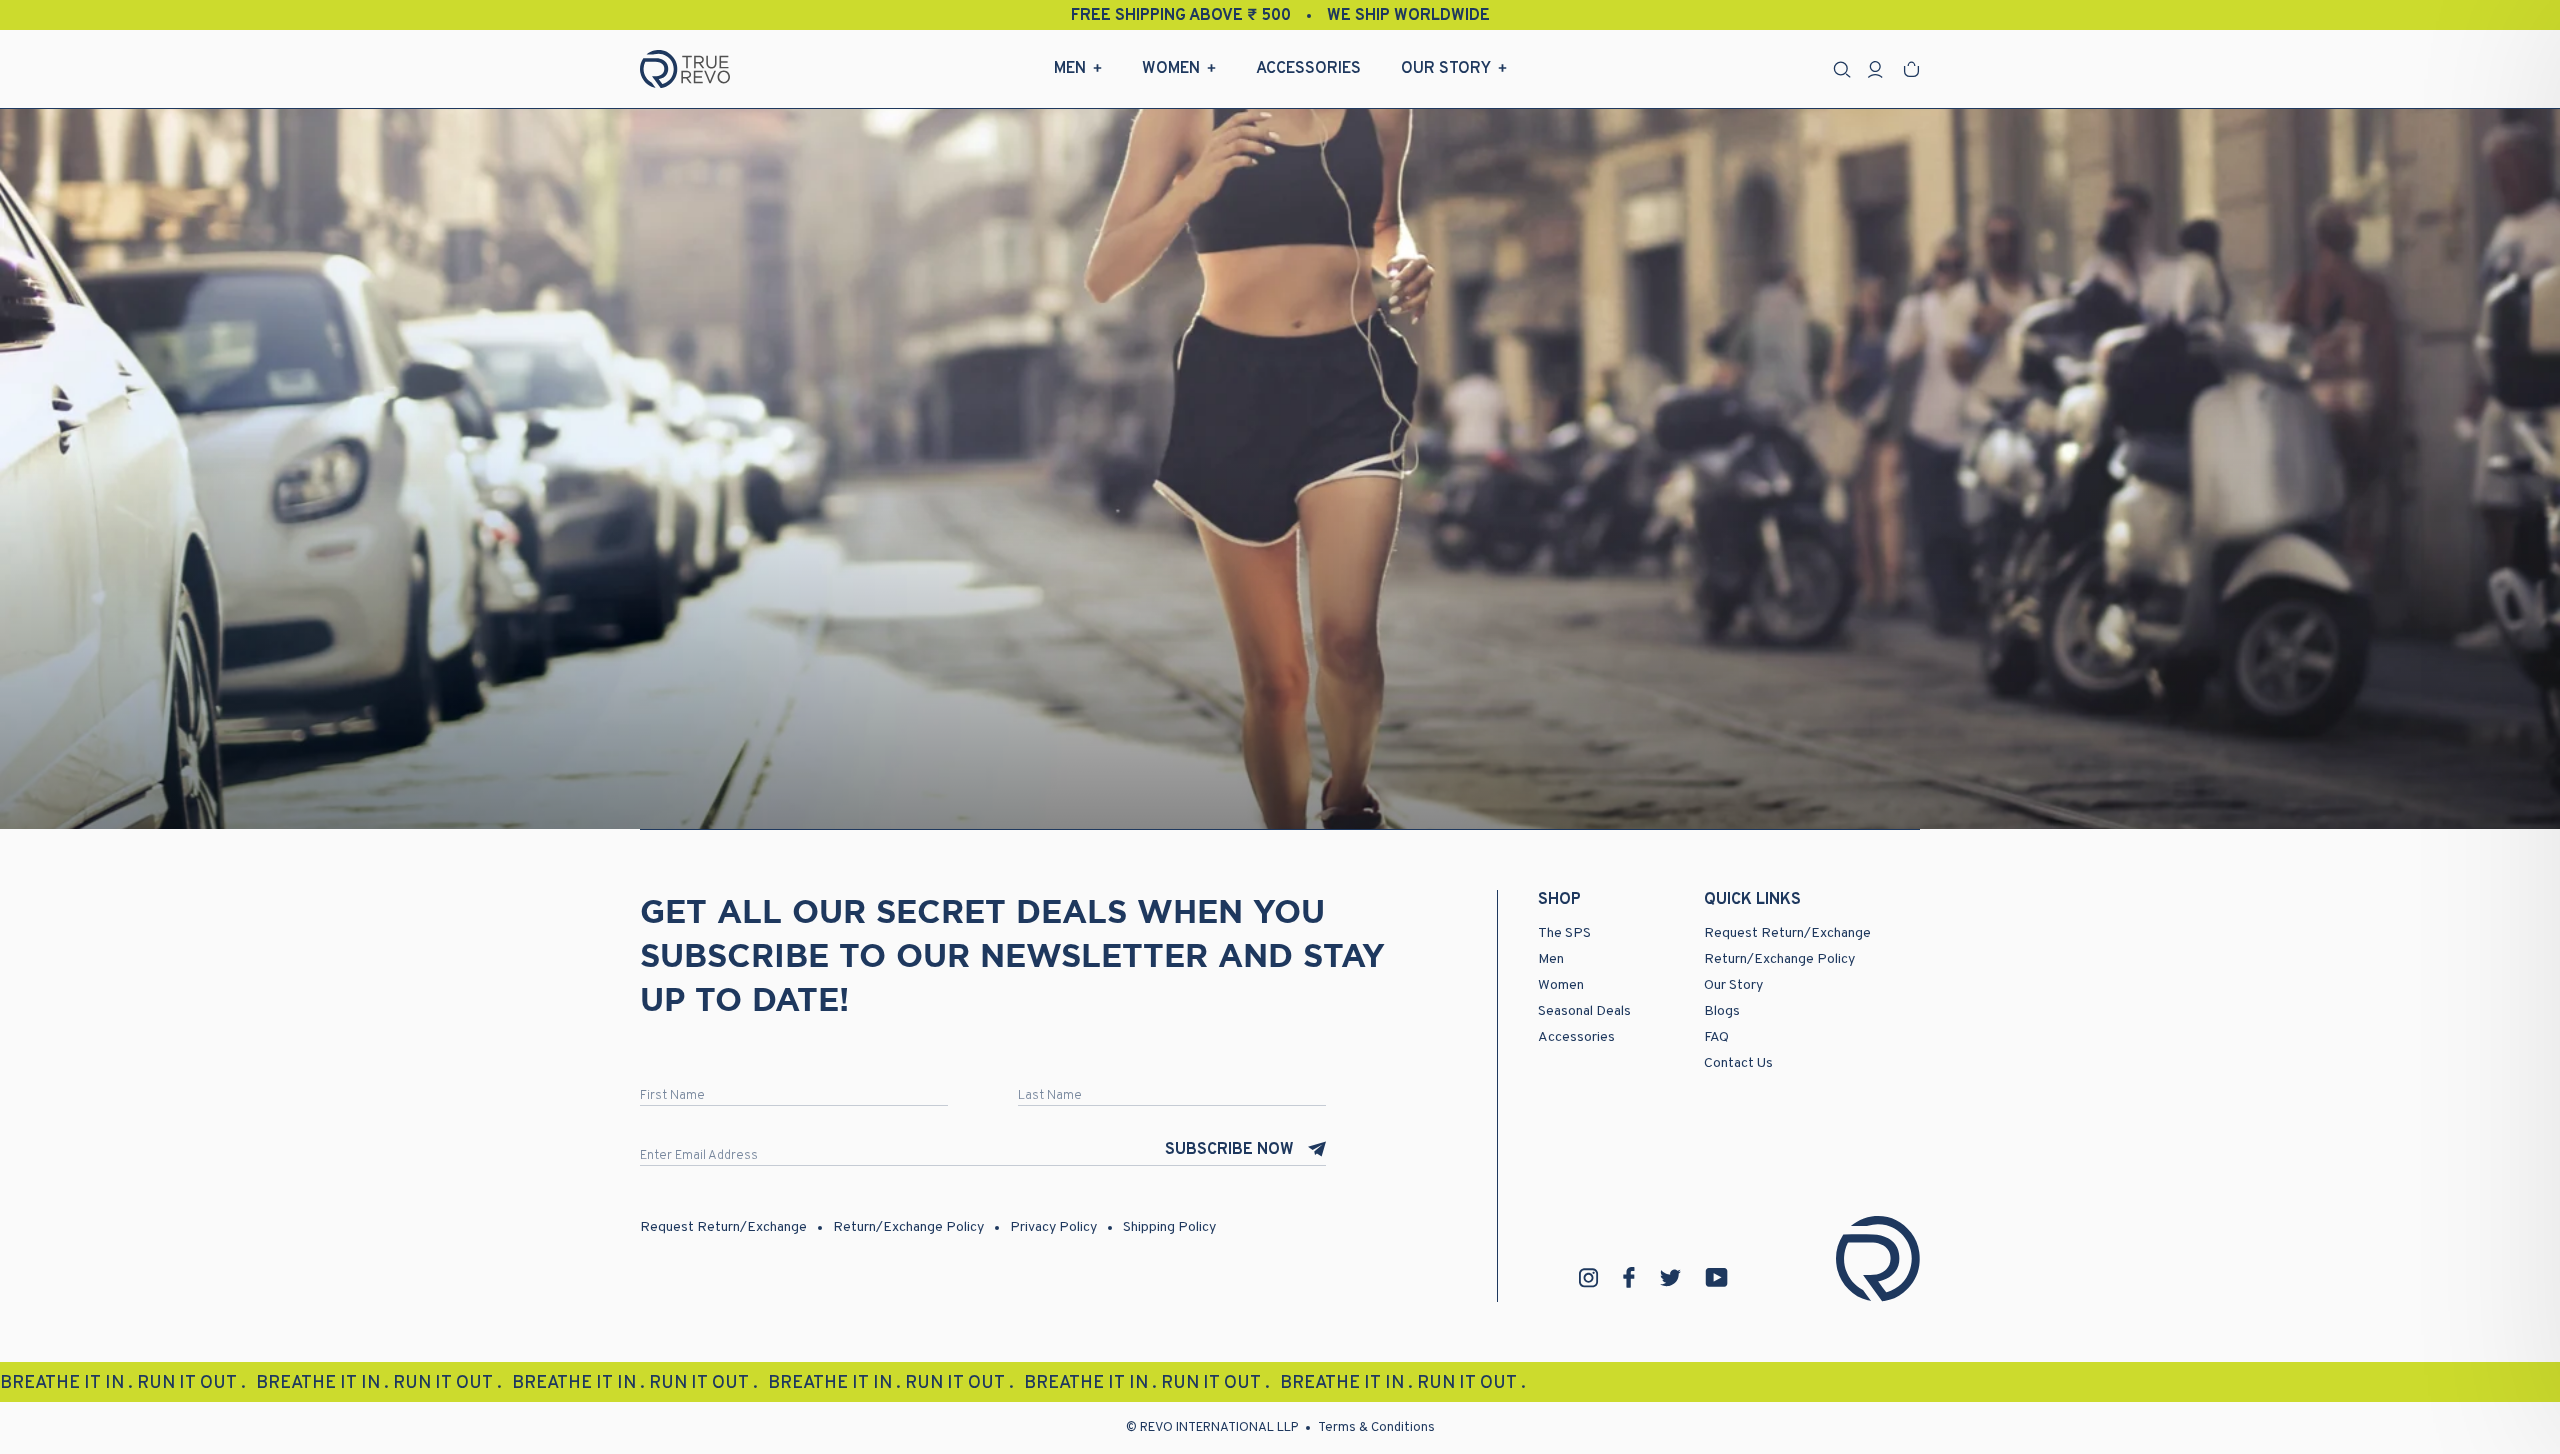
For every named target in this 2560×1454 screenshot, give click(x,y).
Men (1070, 69)
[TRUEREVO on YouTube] (1717, 1277)
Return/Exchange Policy (1779, 959)
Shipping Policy (1169, 1227)
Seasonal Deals (1584, 1011)
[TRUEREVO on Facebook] (1629, 1277)
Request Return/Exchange (1787, 933)
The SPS (1564, 933)
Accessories (1308, 69)
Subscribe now (1229, 1150)
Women (1171, 69)
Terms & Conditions (1376, 1428)
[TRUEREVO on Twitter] (1670, 1278)
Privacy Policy (1053, 1227)
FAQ (1716, 1037)
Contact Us (1738, 1063)
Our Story (1446, 69)
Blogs (1722, 1011)
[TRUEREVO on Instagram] (1589, 1278)
